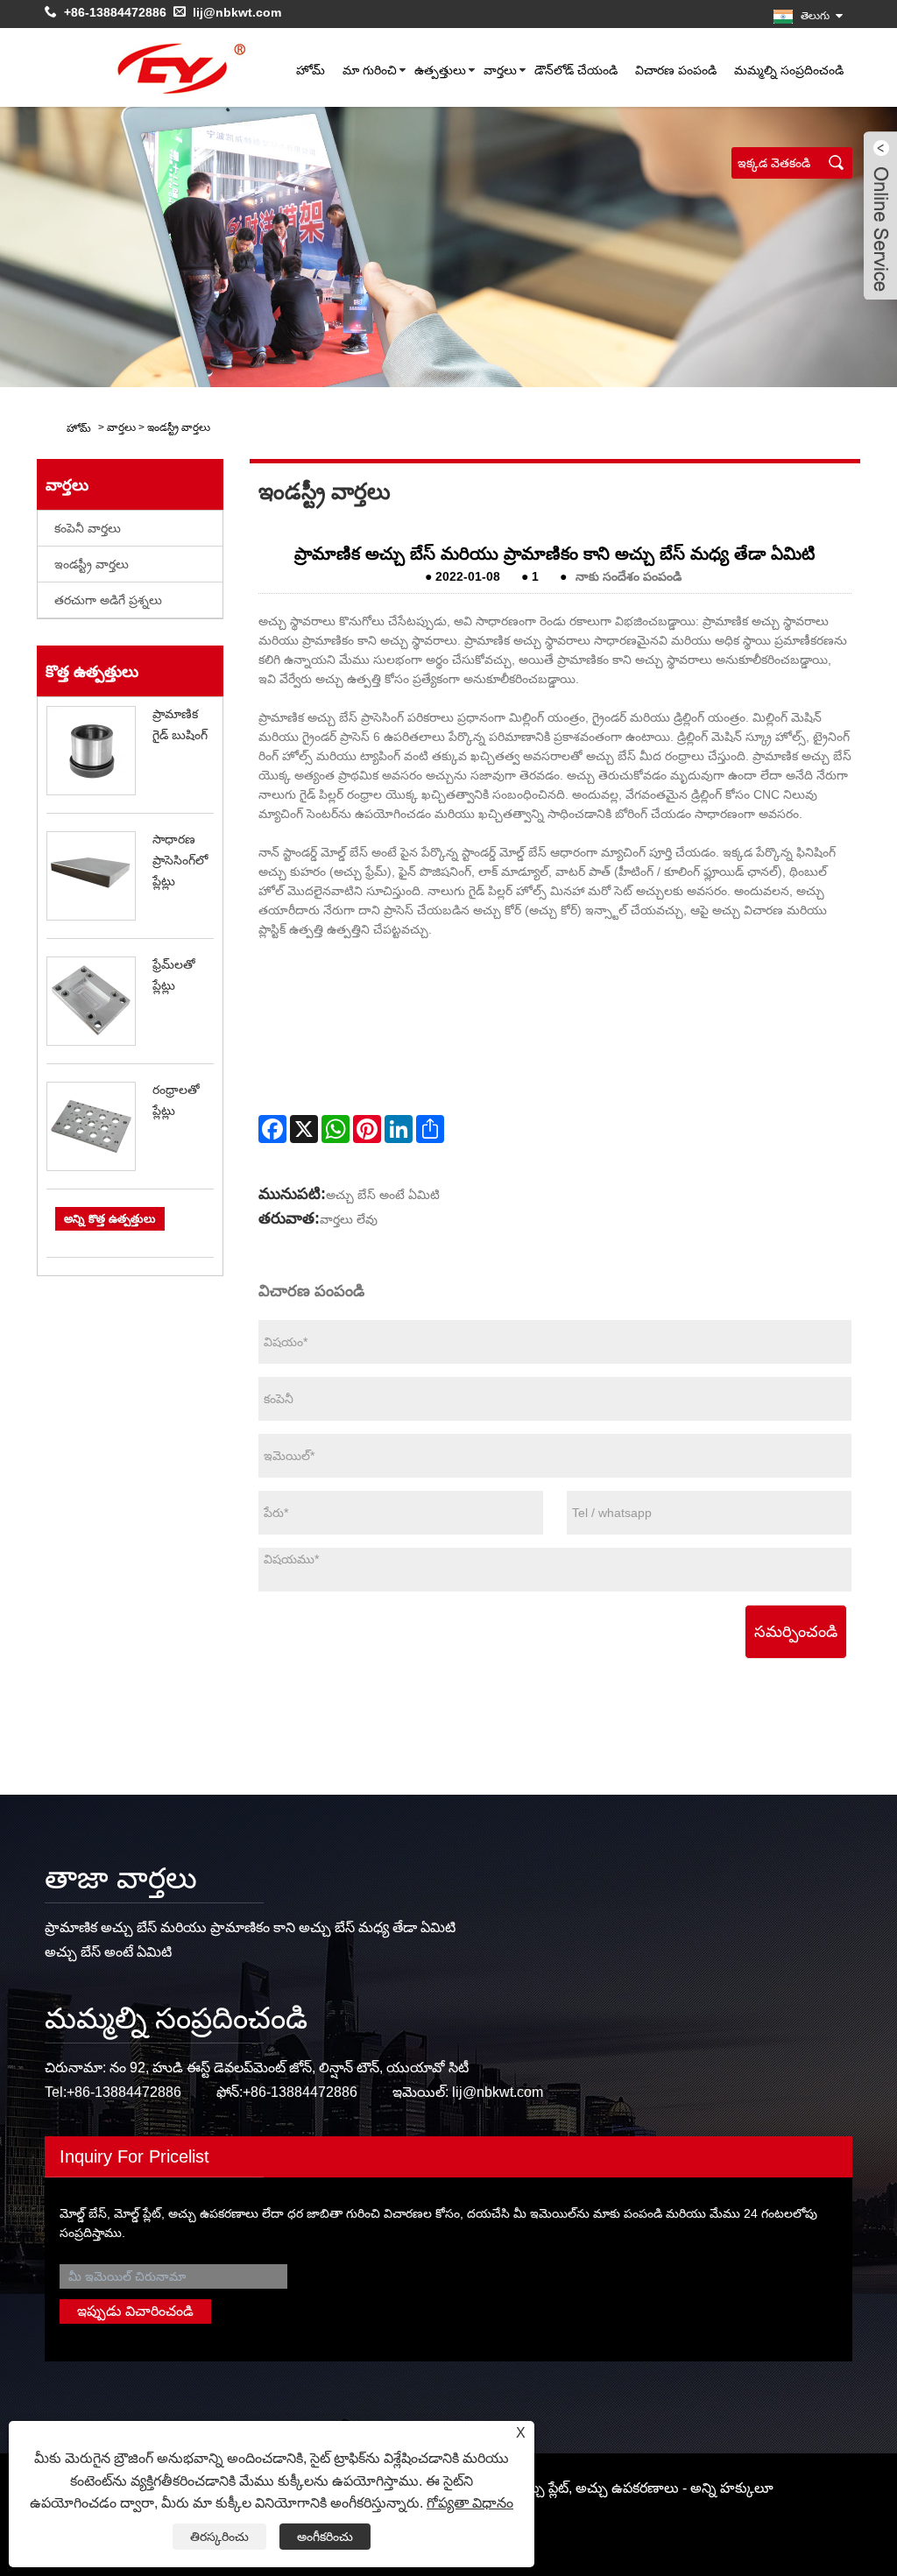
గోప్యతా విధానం (470, 2503)
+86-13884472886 (115, 12)
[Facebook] (272, 1129)
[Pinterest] (367, 1129)
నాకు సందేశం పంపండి (629, 576)
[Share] (430, 1129)
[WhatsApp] (335, 1129)
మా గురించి (370, 70)
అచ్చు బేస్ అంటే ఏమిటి (383, 1195)
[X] (304, 1129)
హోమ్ (311, 70)
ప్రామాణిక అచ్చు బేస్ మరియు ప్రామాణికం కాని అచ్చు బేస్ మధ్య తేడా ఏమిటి (250, 1927)
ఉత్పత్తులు (440, 70)
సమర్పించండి (796, 1632)
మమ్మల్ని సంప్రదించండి (789, 70)
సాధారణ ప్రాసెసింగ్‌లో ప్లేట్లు (180, 860)
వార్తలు (500, 70)
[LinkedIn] (399, 1129)
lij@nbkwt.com (237, 12)
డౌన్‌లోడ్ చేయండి (576, 70)
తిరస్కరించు (219, 2537)
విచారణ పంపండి (676, 70)
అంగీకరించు (325, 2537)
